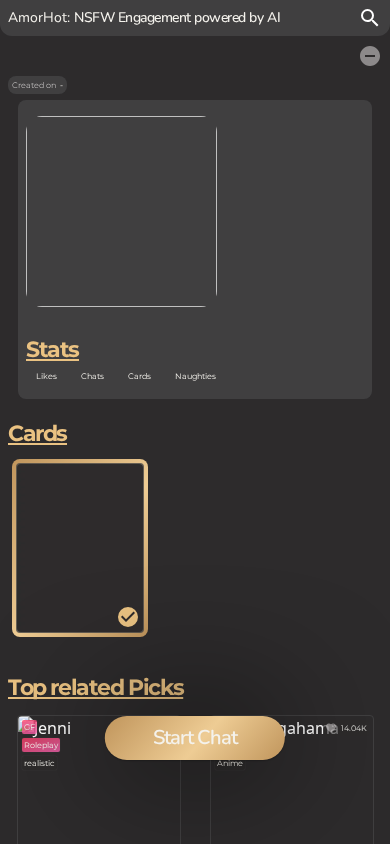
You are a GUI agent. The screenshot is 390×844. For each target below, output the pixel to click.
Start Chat (195, 737)
